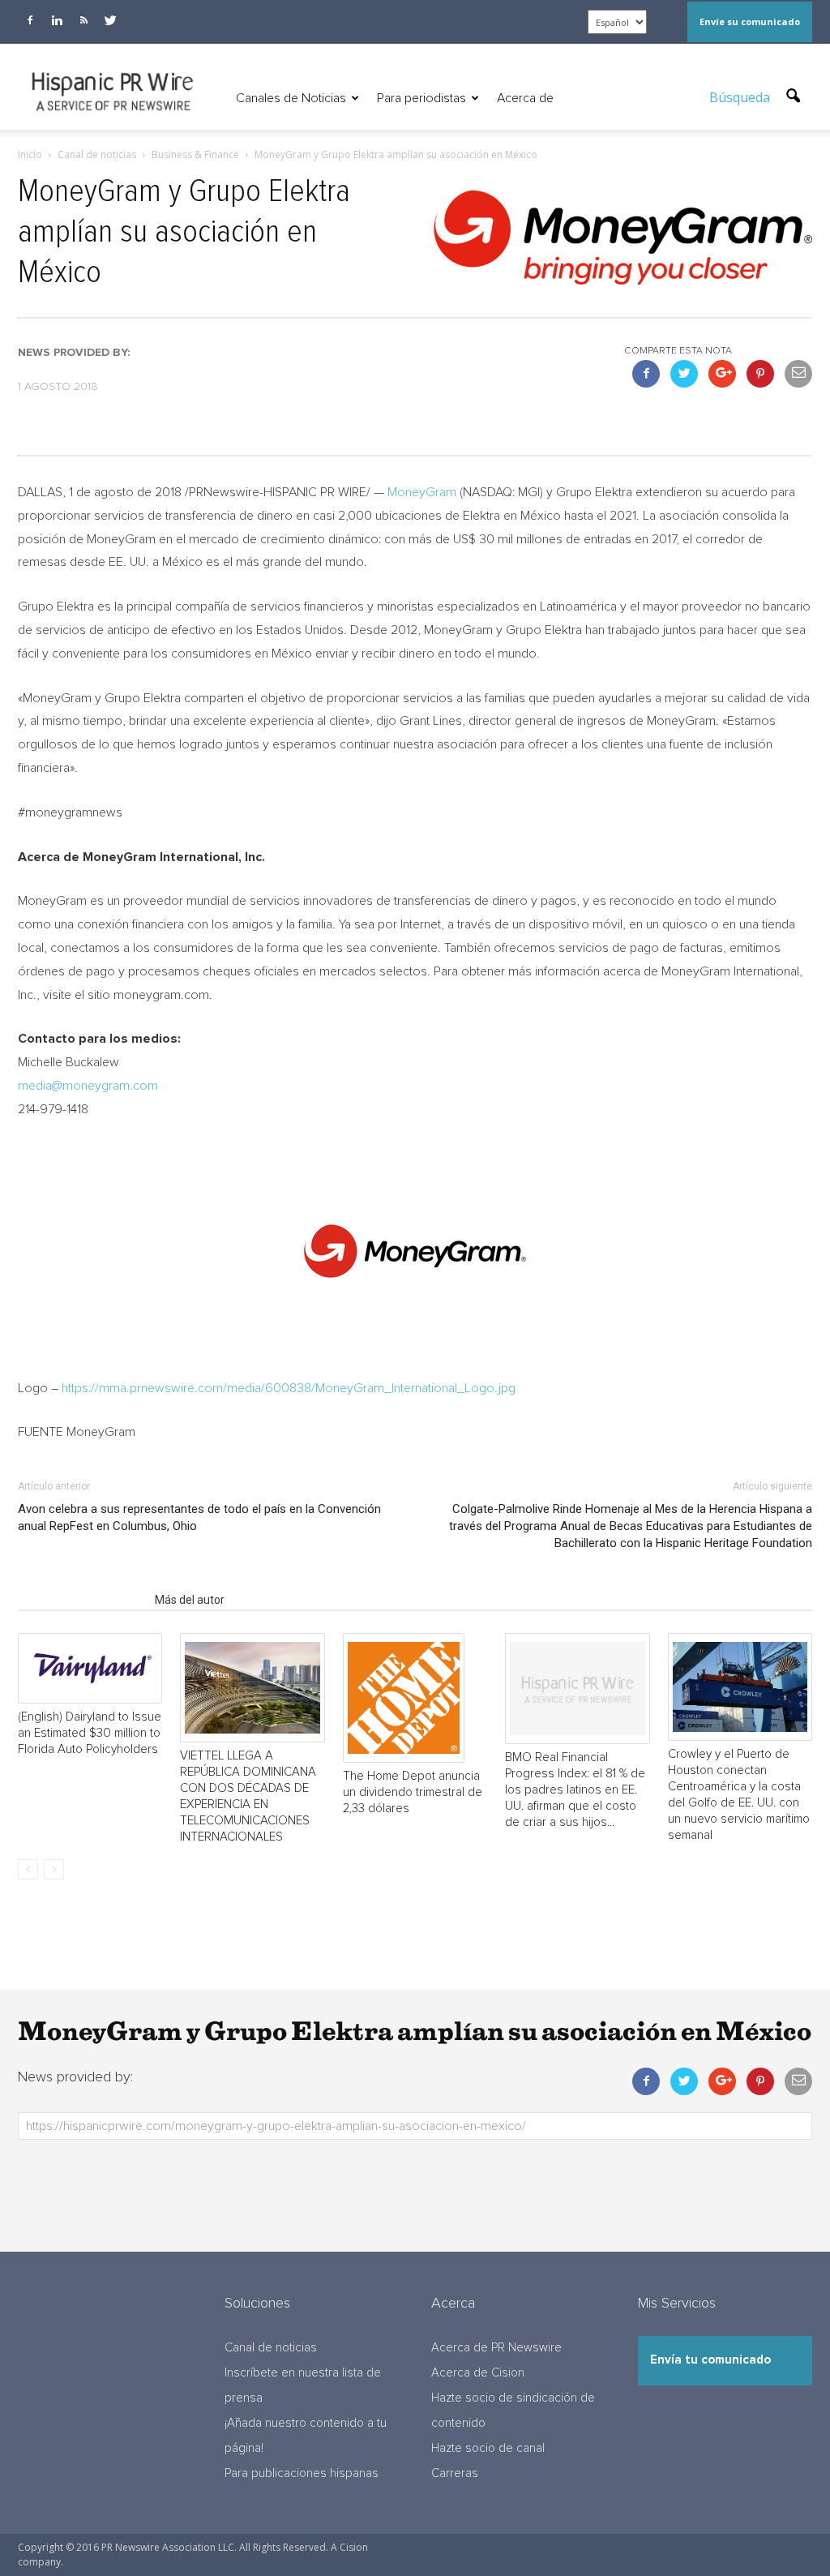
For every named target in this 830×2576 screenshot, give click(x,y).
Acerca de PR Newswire (496, 2348)
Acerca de (525, 98)
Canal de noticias (271, 2348)
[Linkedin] (57, 20)
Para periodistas (421, 98)
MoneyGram (422, 492)
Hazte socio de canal (488, 2448)
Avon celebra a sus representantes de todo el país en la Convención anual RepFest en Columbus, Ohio (199, 1517)
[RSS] (83, 20)
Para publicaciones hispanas (302, 2473)
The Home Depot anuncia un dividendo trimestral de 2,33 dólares (413, 1792)
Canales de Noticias (291, 98)
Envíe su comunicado (750, 21)
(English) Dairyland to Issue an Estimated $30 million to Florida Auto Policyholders (90, 1733)
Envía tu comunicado (710, 2360)
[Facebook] (30, 20)
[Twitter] (110, 20)
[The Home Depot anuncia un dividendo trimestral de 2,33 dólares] (415, 1698)
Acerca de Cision (478, 2373)
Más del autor (190, 1600)
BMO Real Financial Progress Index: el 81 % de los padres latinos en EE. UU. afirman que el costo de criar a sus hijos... (575, 1790)
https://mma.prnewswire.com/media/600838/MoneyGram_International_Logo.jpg (289, 1388)
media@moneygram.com (88, 1086)
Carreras (455, 2473)
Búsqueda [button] (741, 97)
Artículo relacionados (81, 1600)
